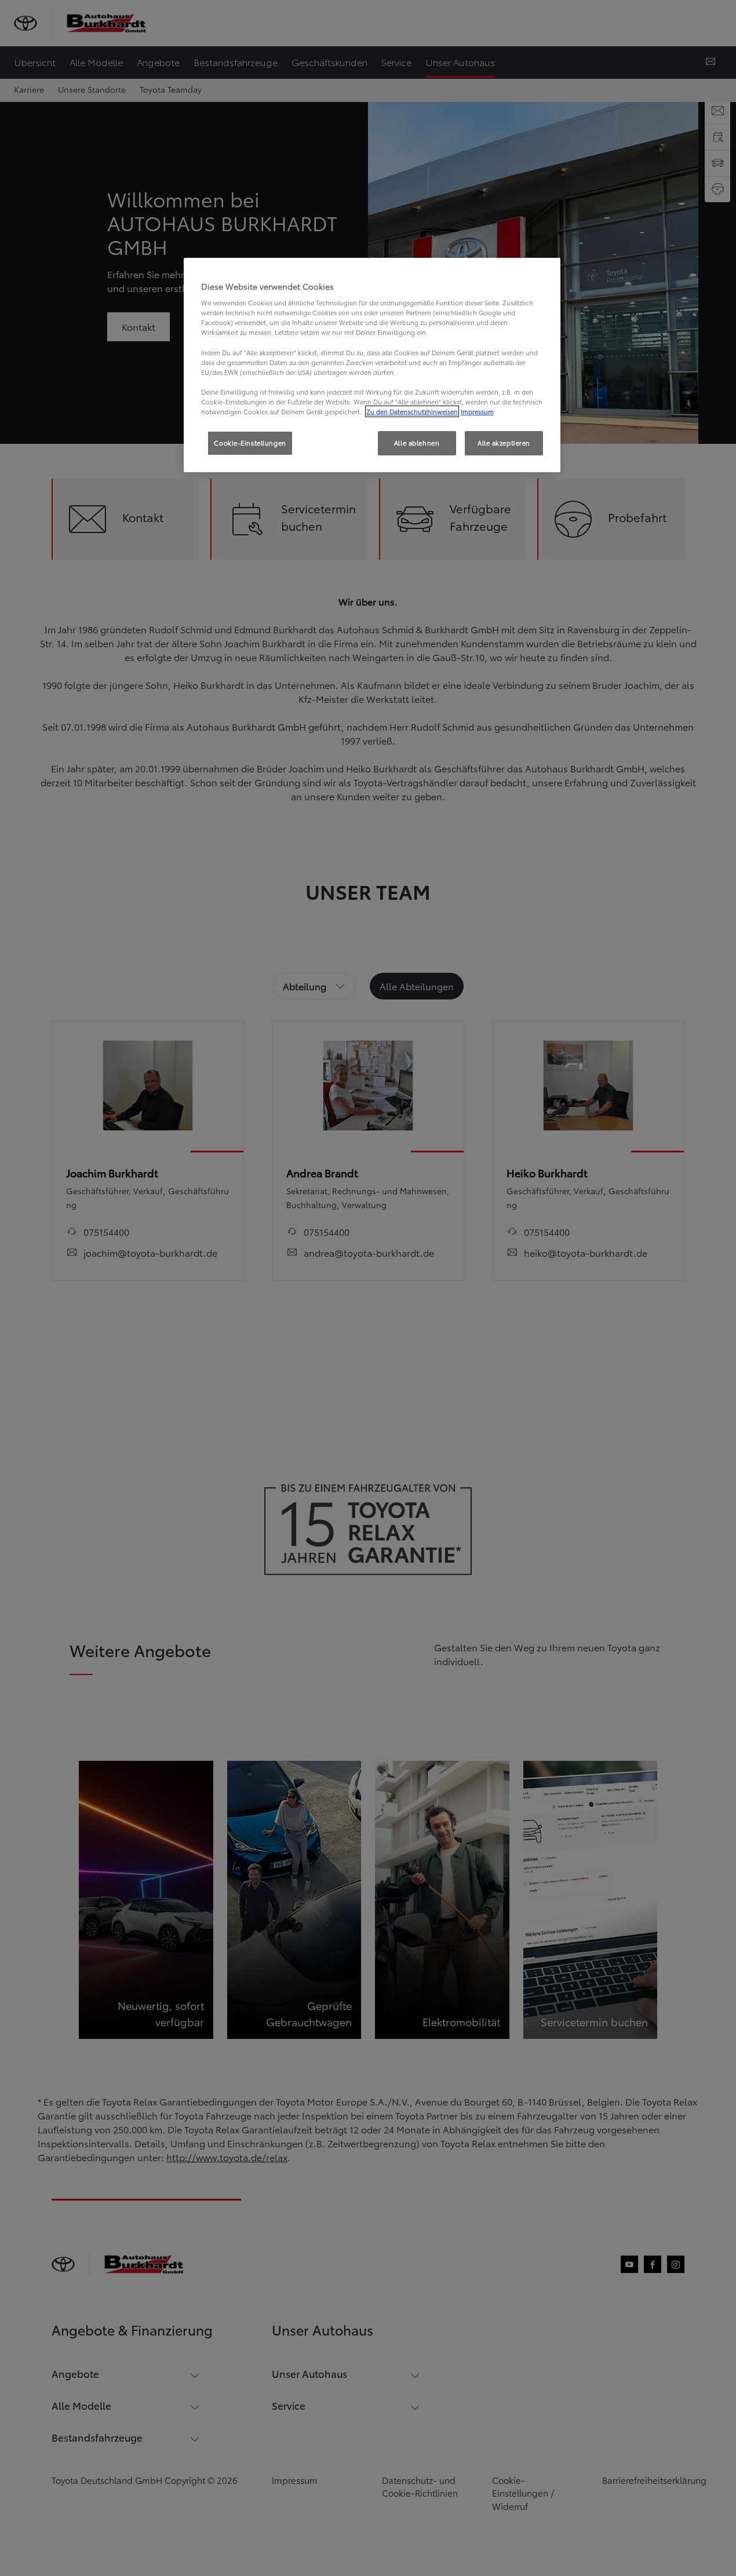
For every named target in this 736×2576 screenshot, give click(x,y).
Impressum (477, 411)
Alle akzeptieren (504, 443)
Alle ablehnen (417, 443)
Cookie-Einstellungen (250, 443)
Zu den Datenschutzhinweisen (412, 411)
